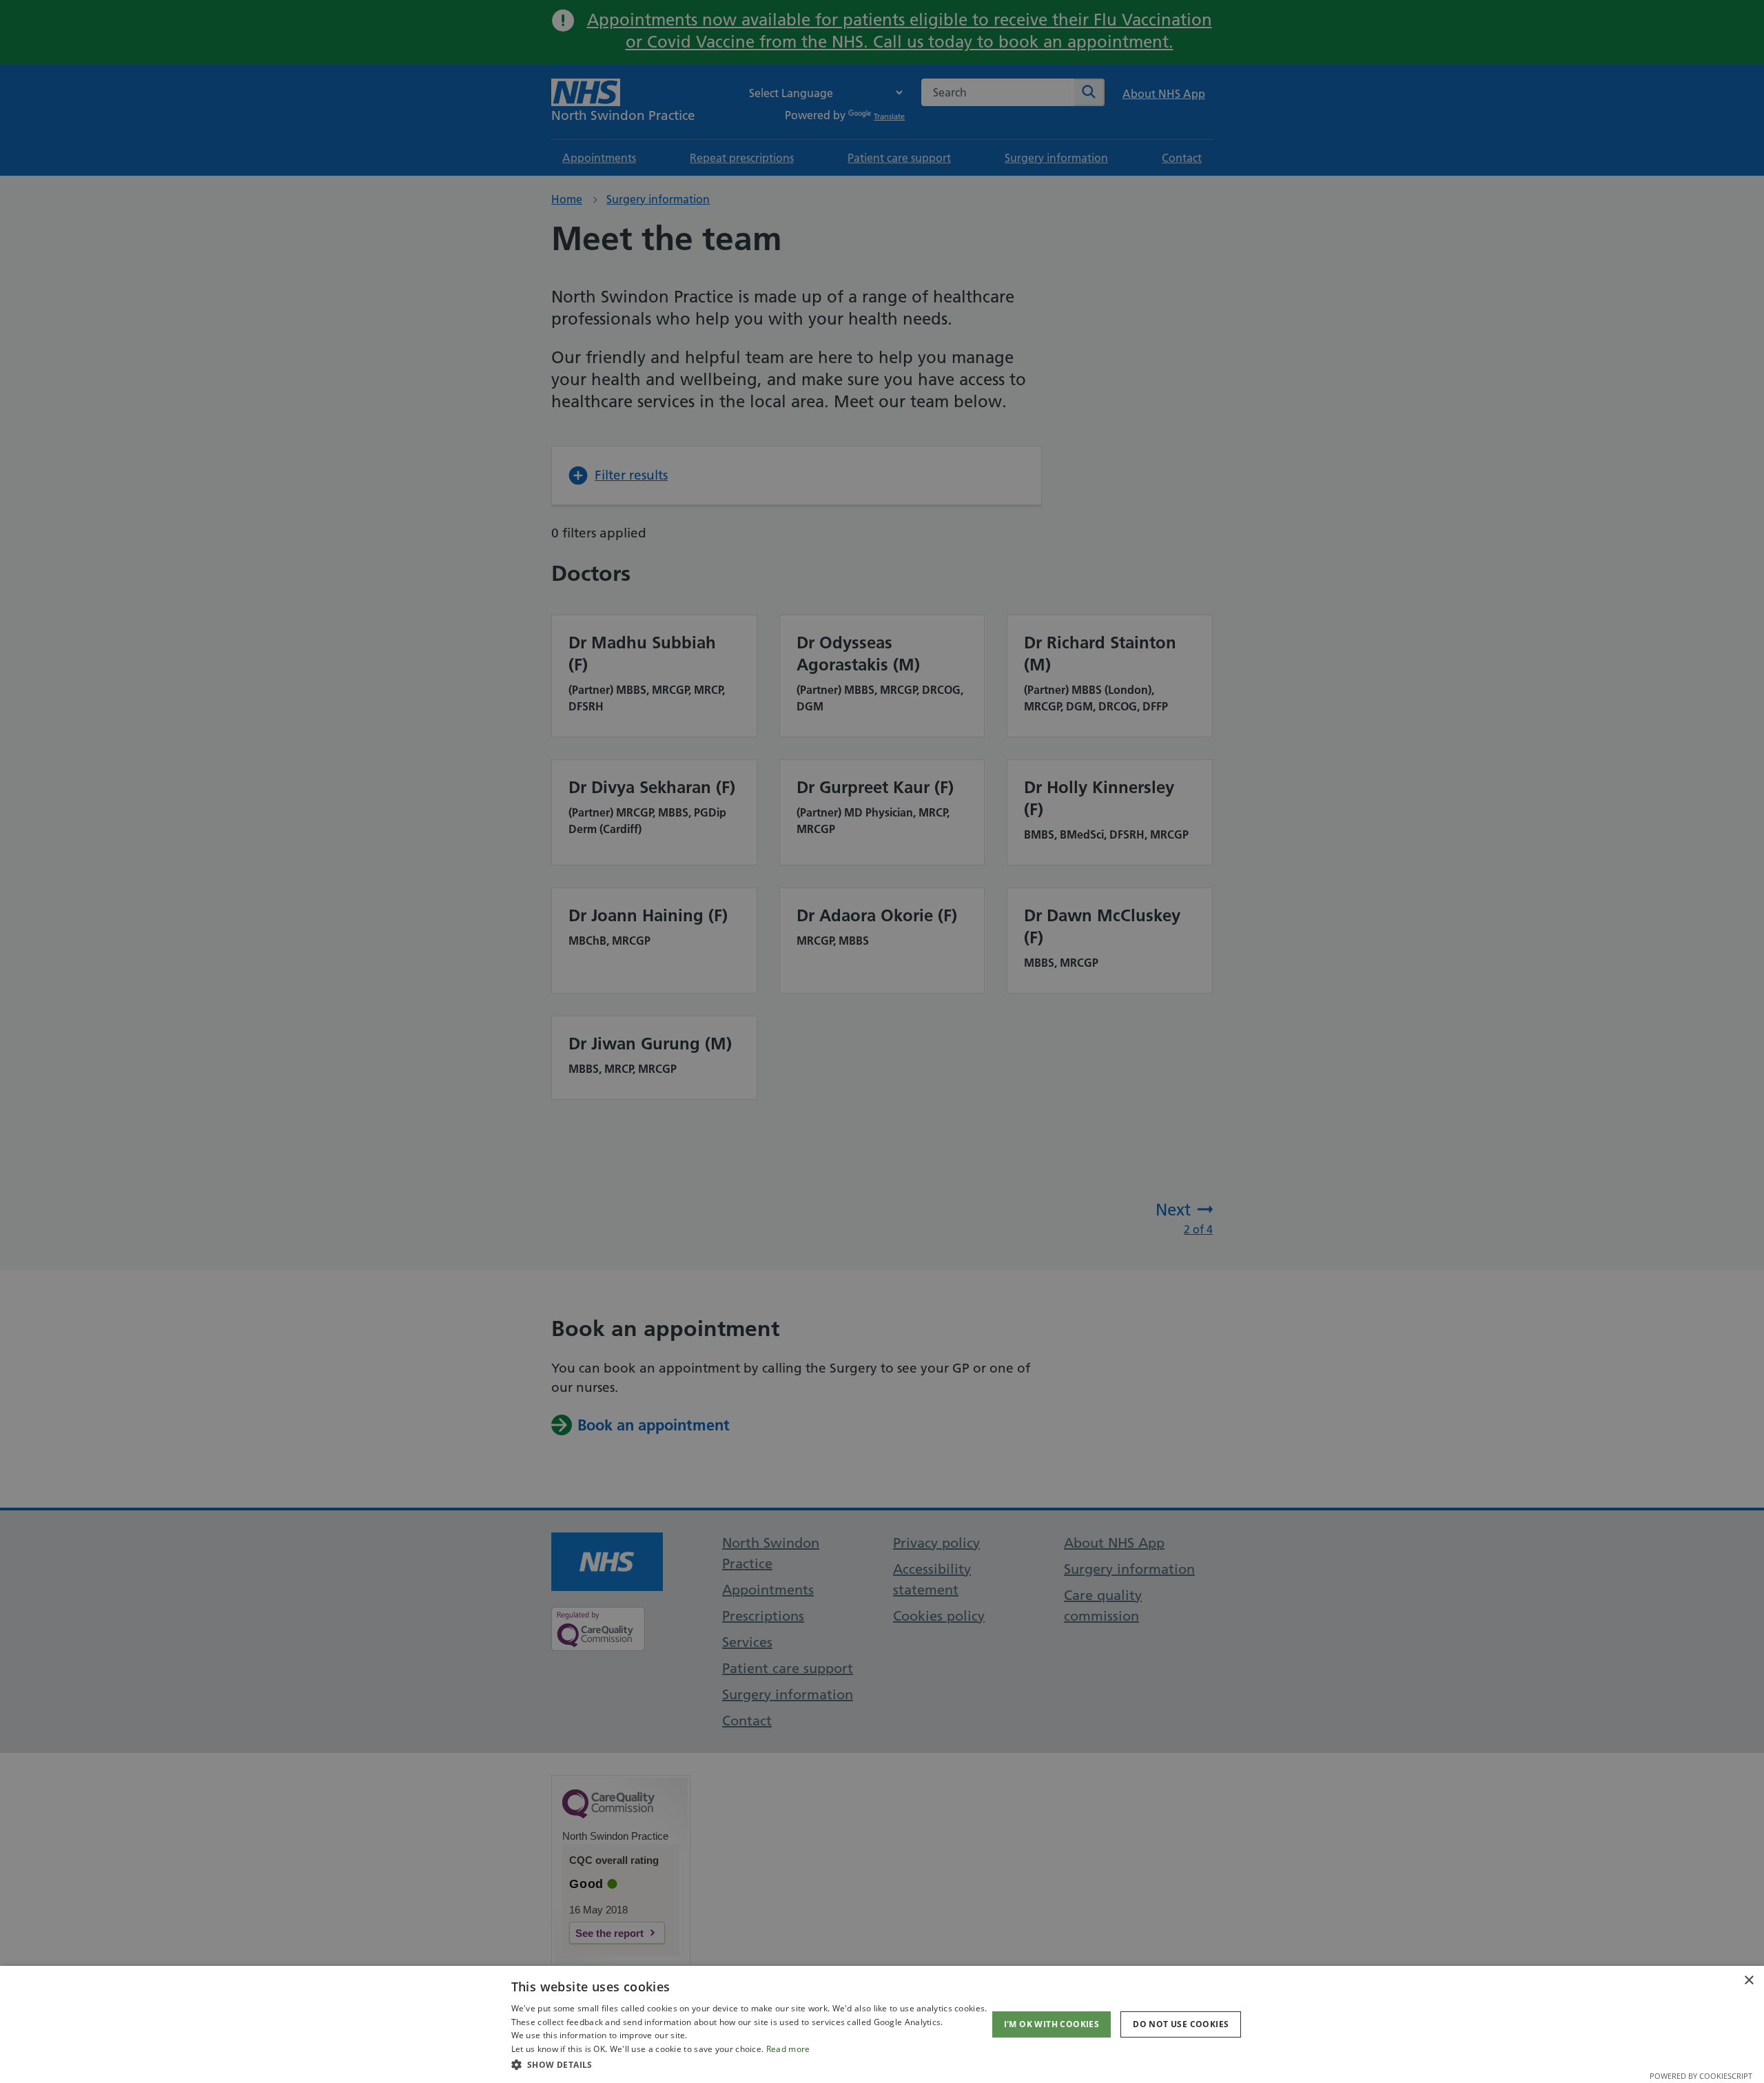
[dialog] (882, 2024)
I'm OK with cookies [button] (1052, 2024)
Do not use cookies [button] (1181, 2024)
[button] (749, 2064)
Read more (788, 2049)
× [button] (1748, 1981)
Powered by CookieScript (1701, 2076)
